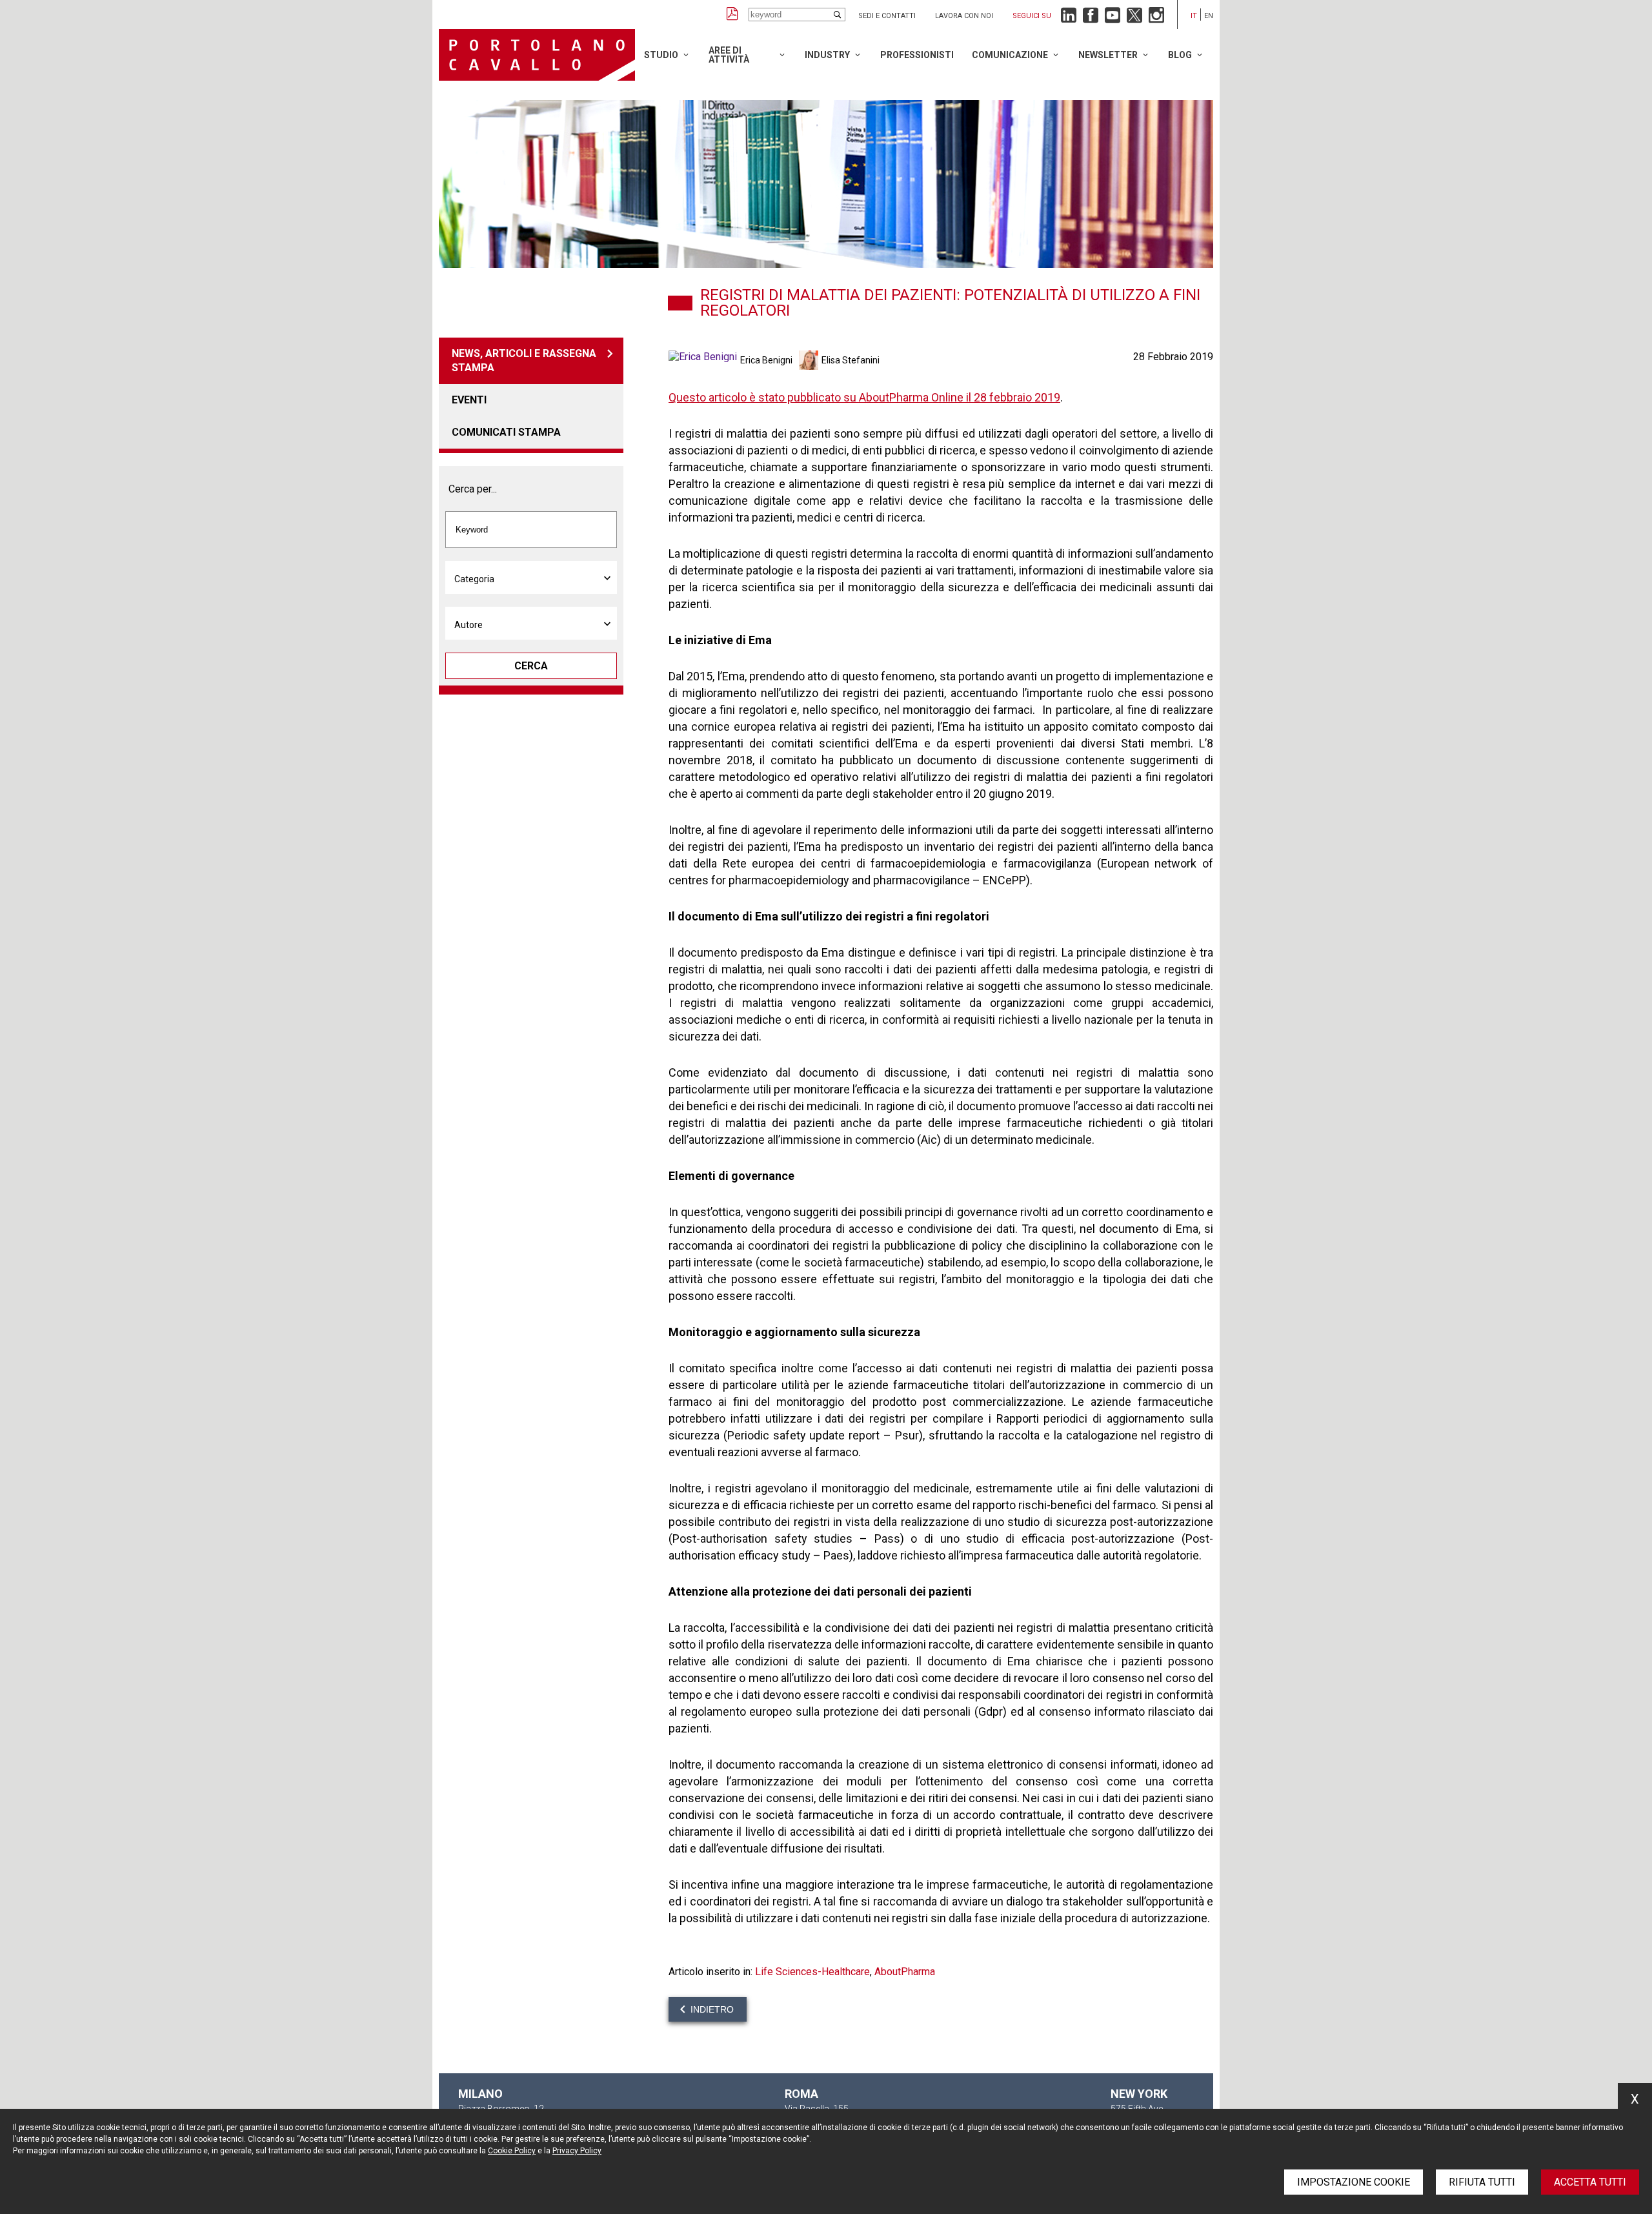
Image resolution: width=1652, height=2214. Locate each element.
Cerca (531, 666)
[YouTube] (1113, 18)
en (1209, 16)
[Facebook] (1091, 18)
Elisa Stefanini (851, 360)
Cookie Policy (512, 2151)
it (1194, 16)
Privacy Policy (577, 2151)
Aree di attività (729, 55)
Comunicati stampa (506, 432)
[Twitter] (1134, 18)
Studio (661, 55)
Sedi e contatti (887, 16)
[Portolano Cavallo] (537, 55)
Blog (1180, 55)
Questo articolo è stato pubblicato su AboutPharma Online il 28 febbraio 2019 (864, 397)
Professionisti (917, 55)
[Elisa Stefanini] (810, 360)
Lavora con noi (964, 16)
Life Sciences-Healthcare (812, 1972)
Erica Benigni (766, 360)
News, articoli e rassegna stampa (524, 361)
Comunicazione (1010, 55)
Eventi (469, 400)
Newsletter (1108, 55)
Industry (827, 55)
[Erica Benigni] (704, 360)
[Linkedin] (1069, 18)
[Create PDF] (732, 15)
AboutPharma (905, 1972)
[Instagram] (1156, 18)
